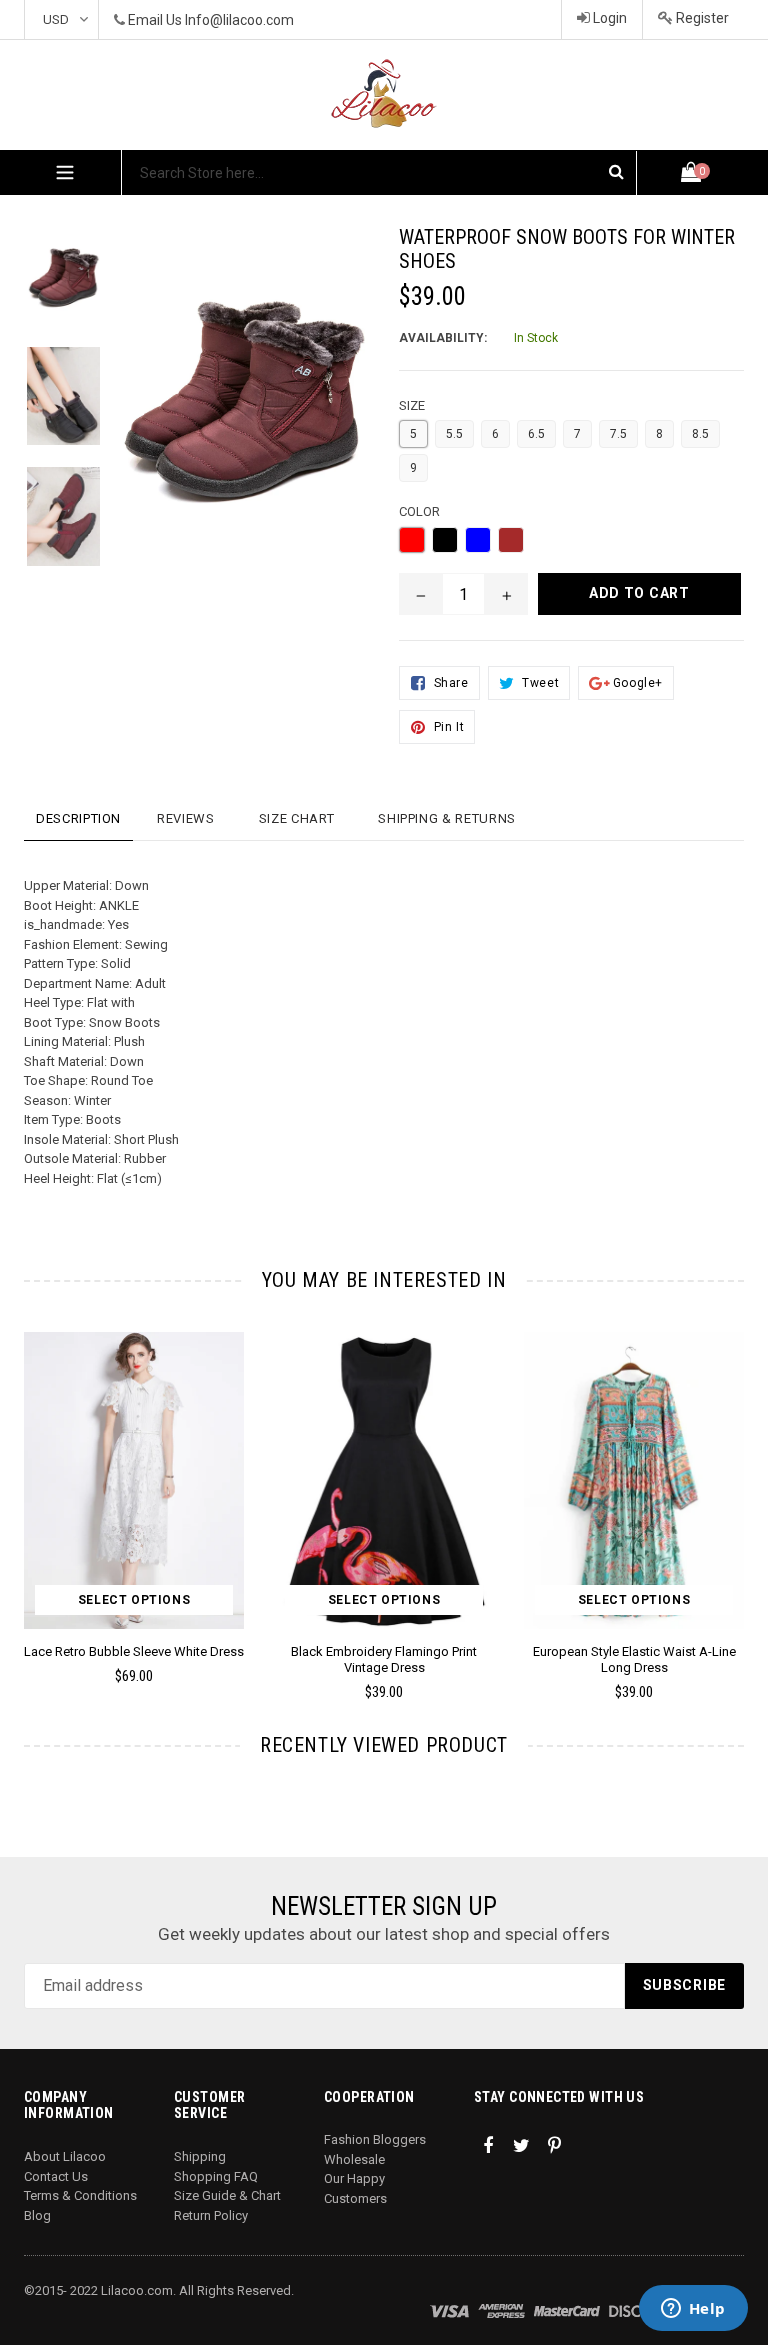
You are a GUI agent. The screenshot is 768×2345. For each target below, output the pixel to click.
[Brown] (511, 540)
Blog (37, 2215)
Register (701, 18)
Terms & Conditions (80, 2195)
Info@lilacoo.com (239, 20)
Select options (134, 1600)
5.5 (454, 434)
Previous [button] (24, 1486)
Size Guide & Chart (227, 2195)
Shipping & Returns (447, 818)
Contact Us (56, 2176)
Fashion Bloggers (375, 2139)
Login (608, 18)
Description (78, 818)
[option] (369, 1525)
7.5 (618, 434)
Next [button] (735, 1486)
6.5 (536, 434)
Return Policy (211, 2215)
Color (419, 511)
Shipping (200, 2156)
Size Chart (297, 818)
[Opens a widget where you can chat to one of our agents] (693, 2310)
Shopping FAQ (216, 2176)
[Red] (412, 540)
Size (412, 405)
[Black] (445, 540)
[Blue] (478, 540)
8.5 (700, 434)
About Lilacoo (65, 2156)
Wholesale (354, 2159)
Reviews (186, 818)
